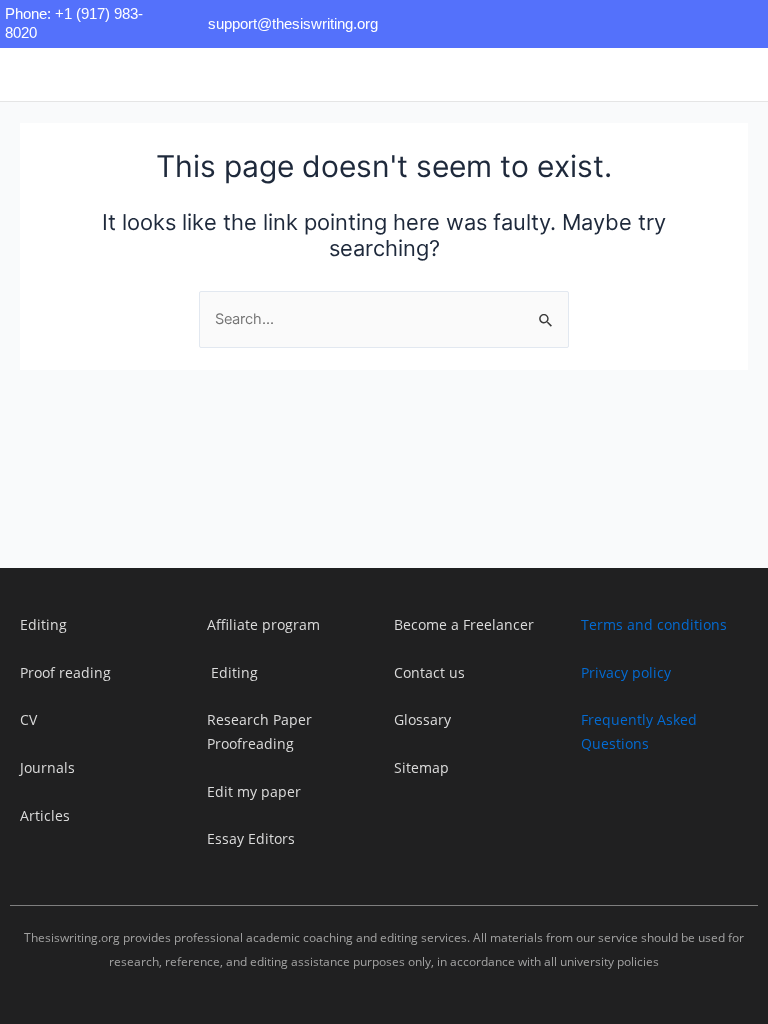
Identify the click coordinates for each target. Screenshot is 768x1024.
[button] (252, 74)
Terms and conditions (654, 624)
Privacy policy (626, 672)
